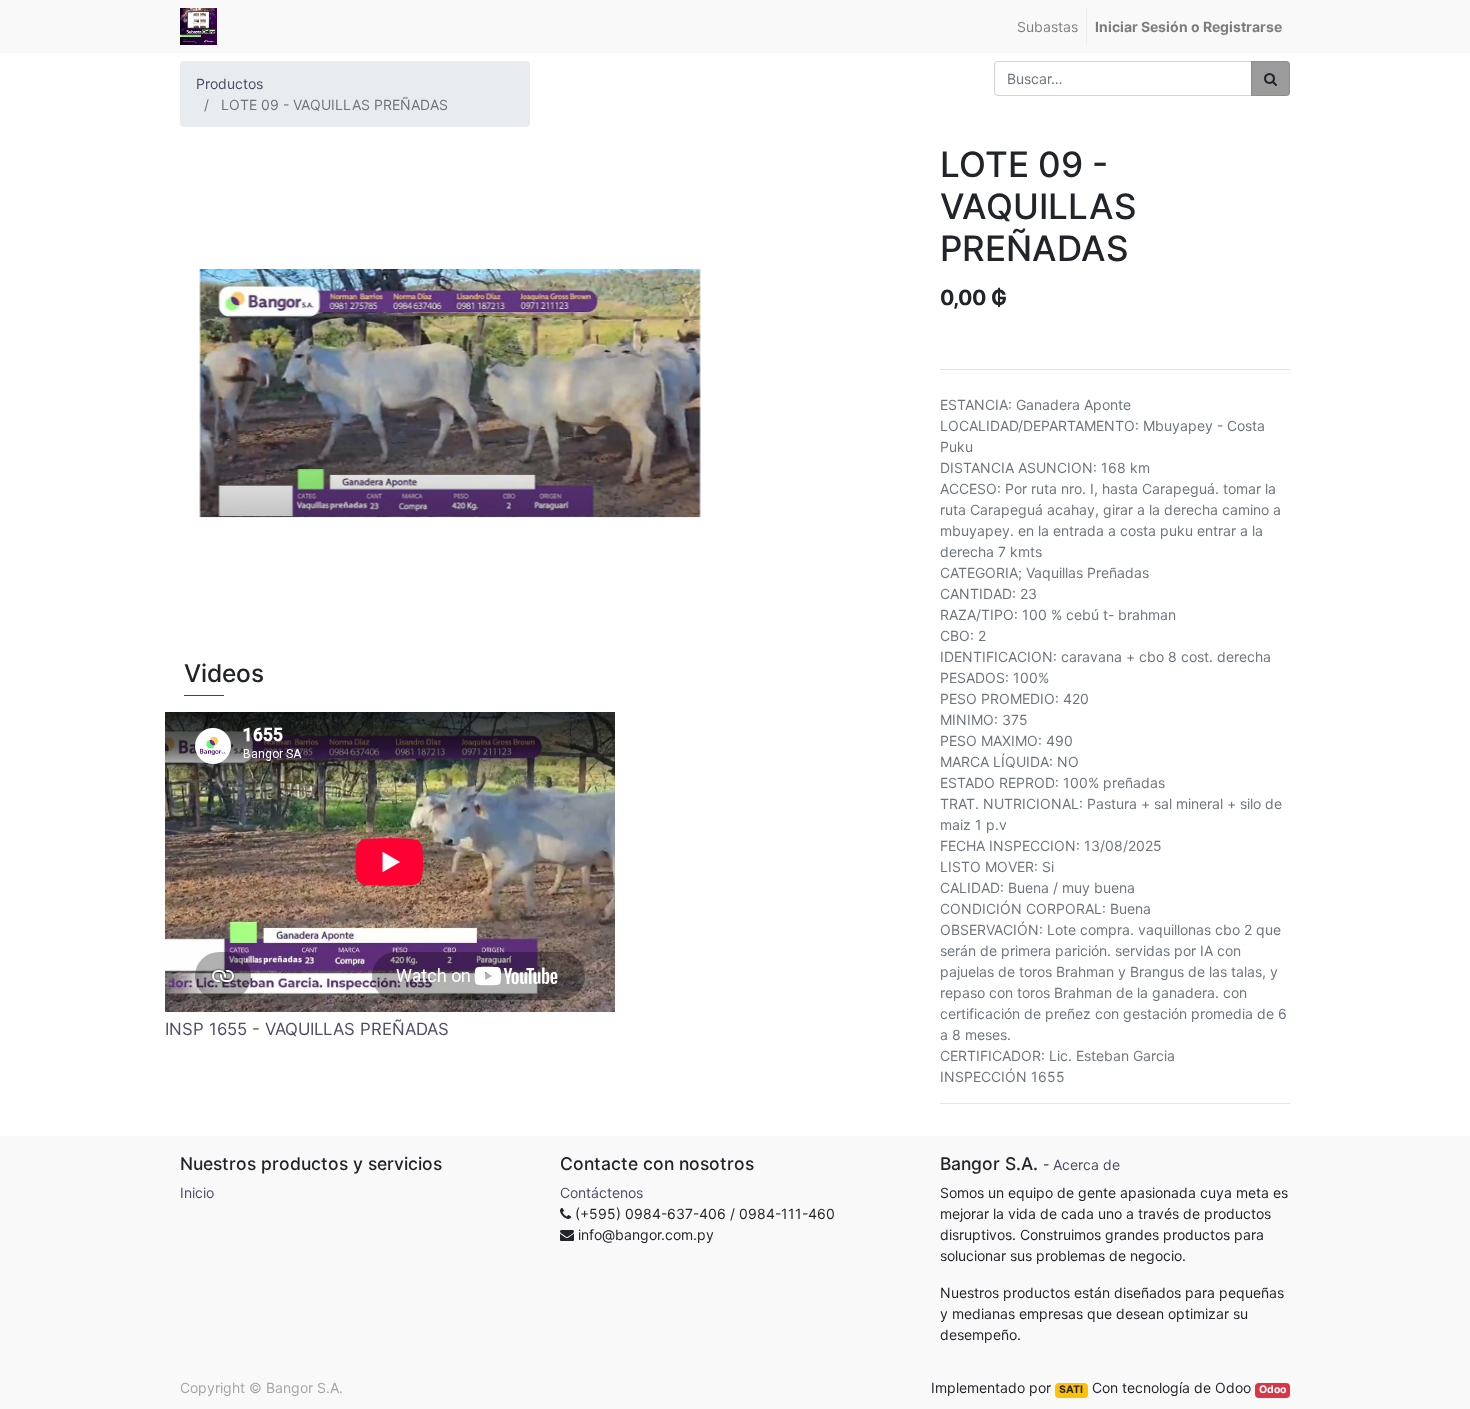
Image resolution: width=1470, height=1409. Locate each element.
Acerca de (1086, 1164)
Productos (229, 83)
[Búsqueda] (1270, 78)
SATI (1071, 1389)
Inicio (197, 1192)
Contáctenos (601, 1192)
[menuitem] (1047, 26)
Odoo (1272, 1389)
